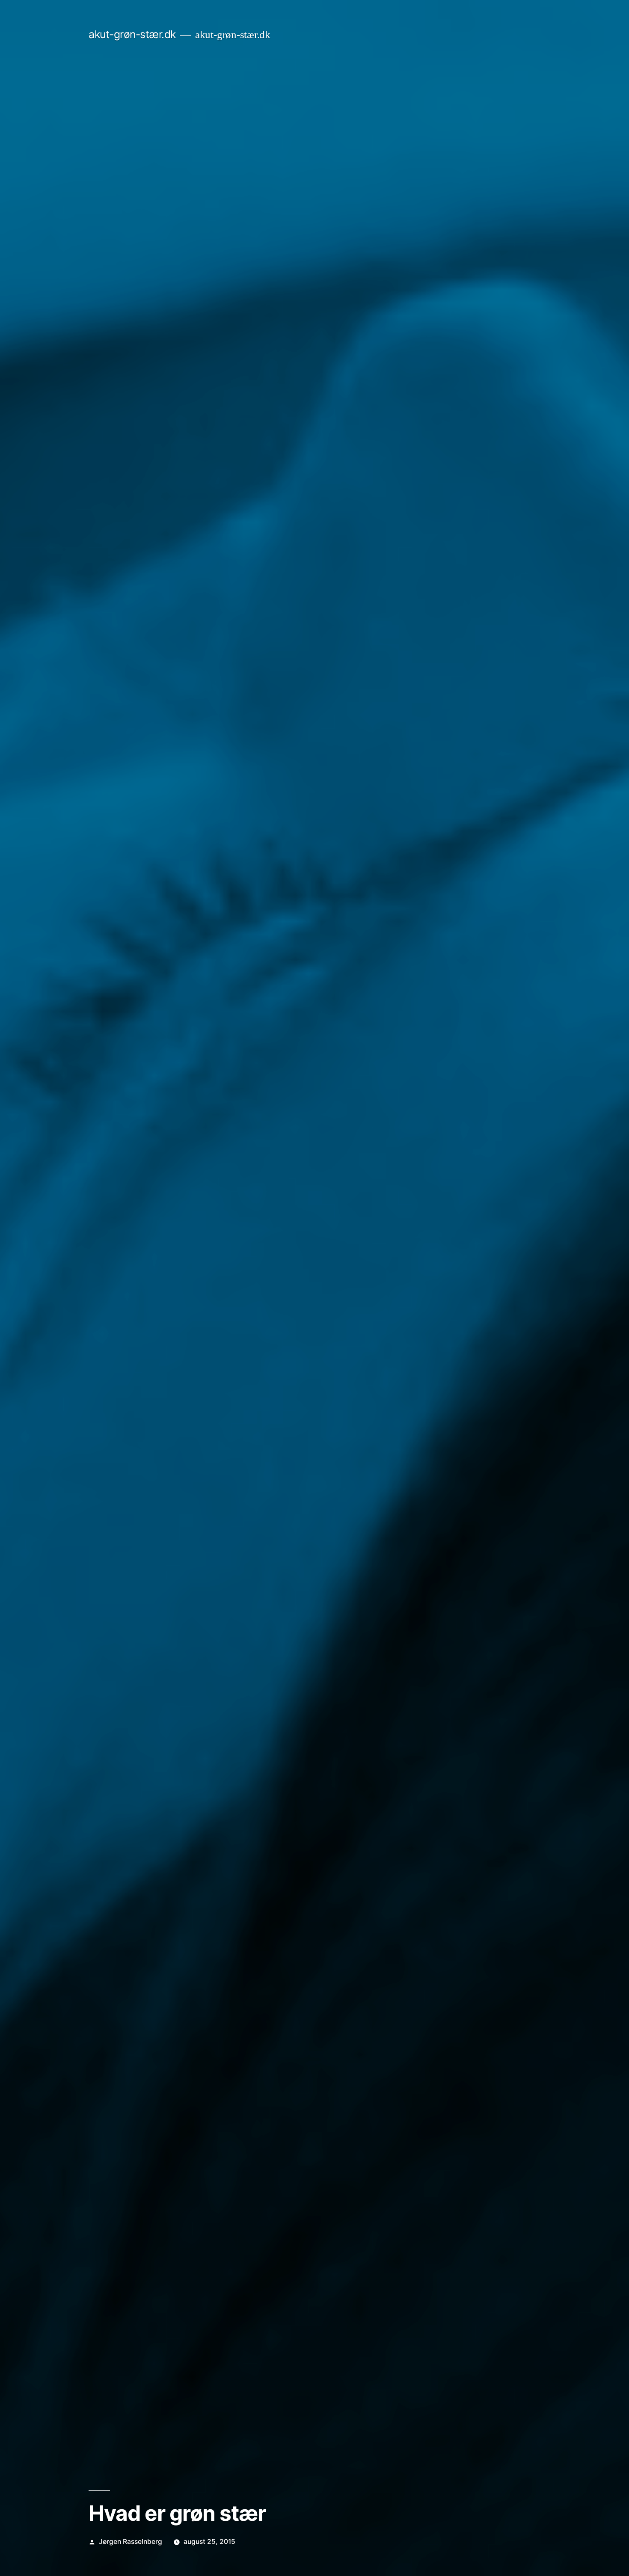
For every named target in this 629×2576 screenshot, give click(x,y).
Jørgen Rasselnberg (131, 2542)
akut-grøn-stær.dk (132, 34)
